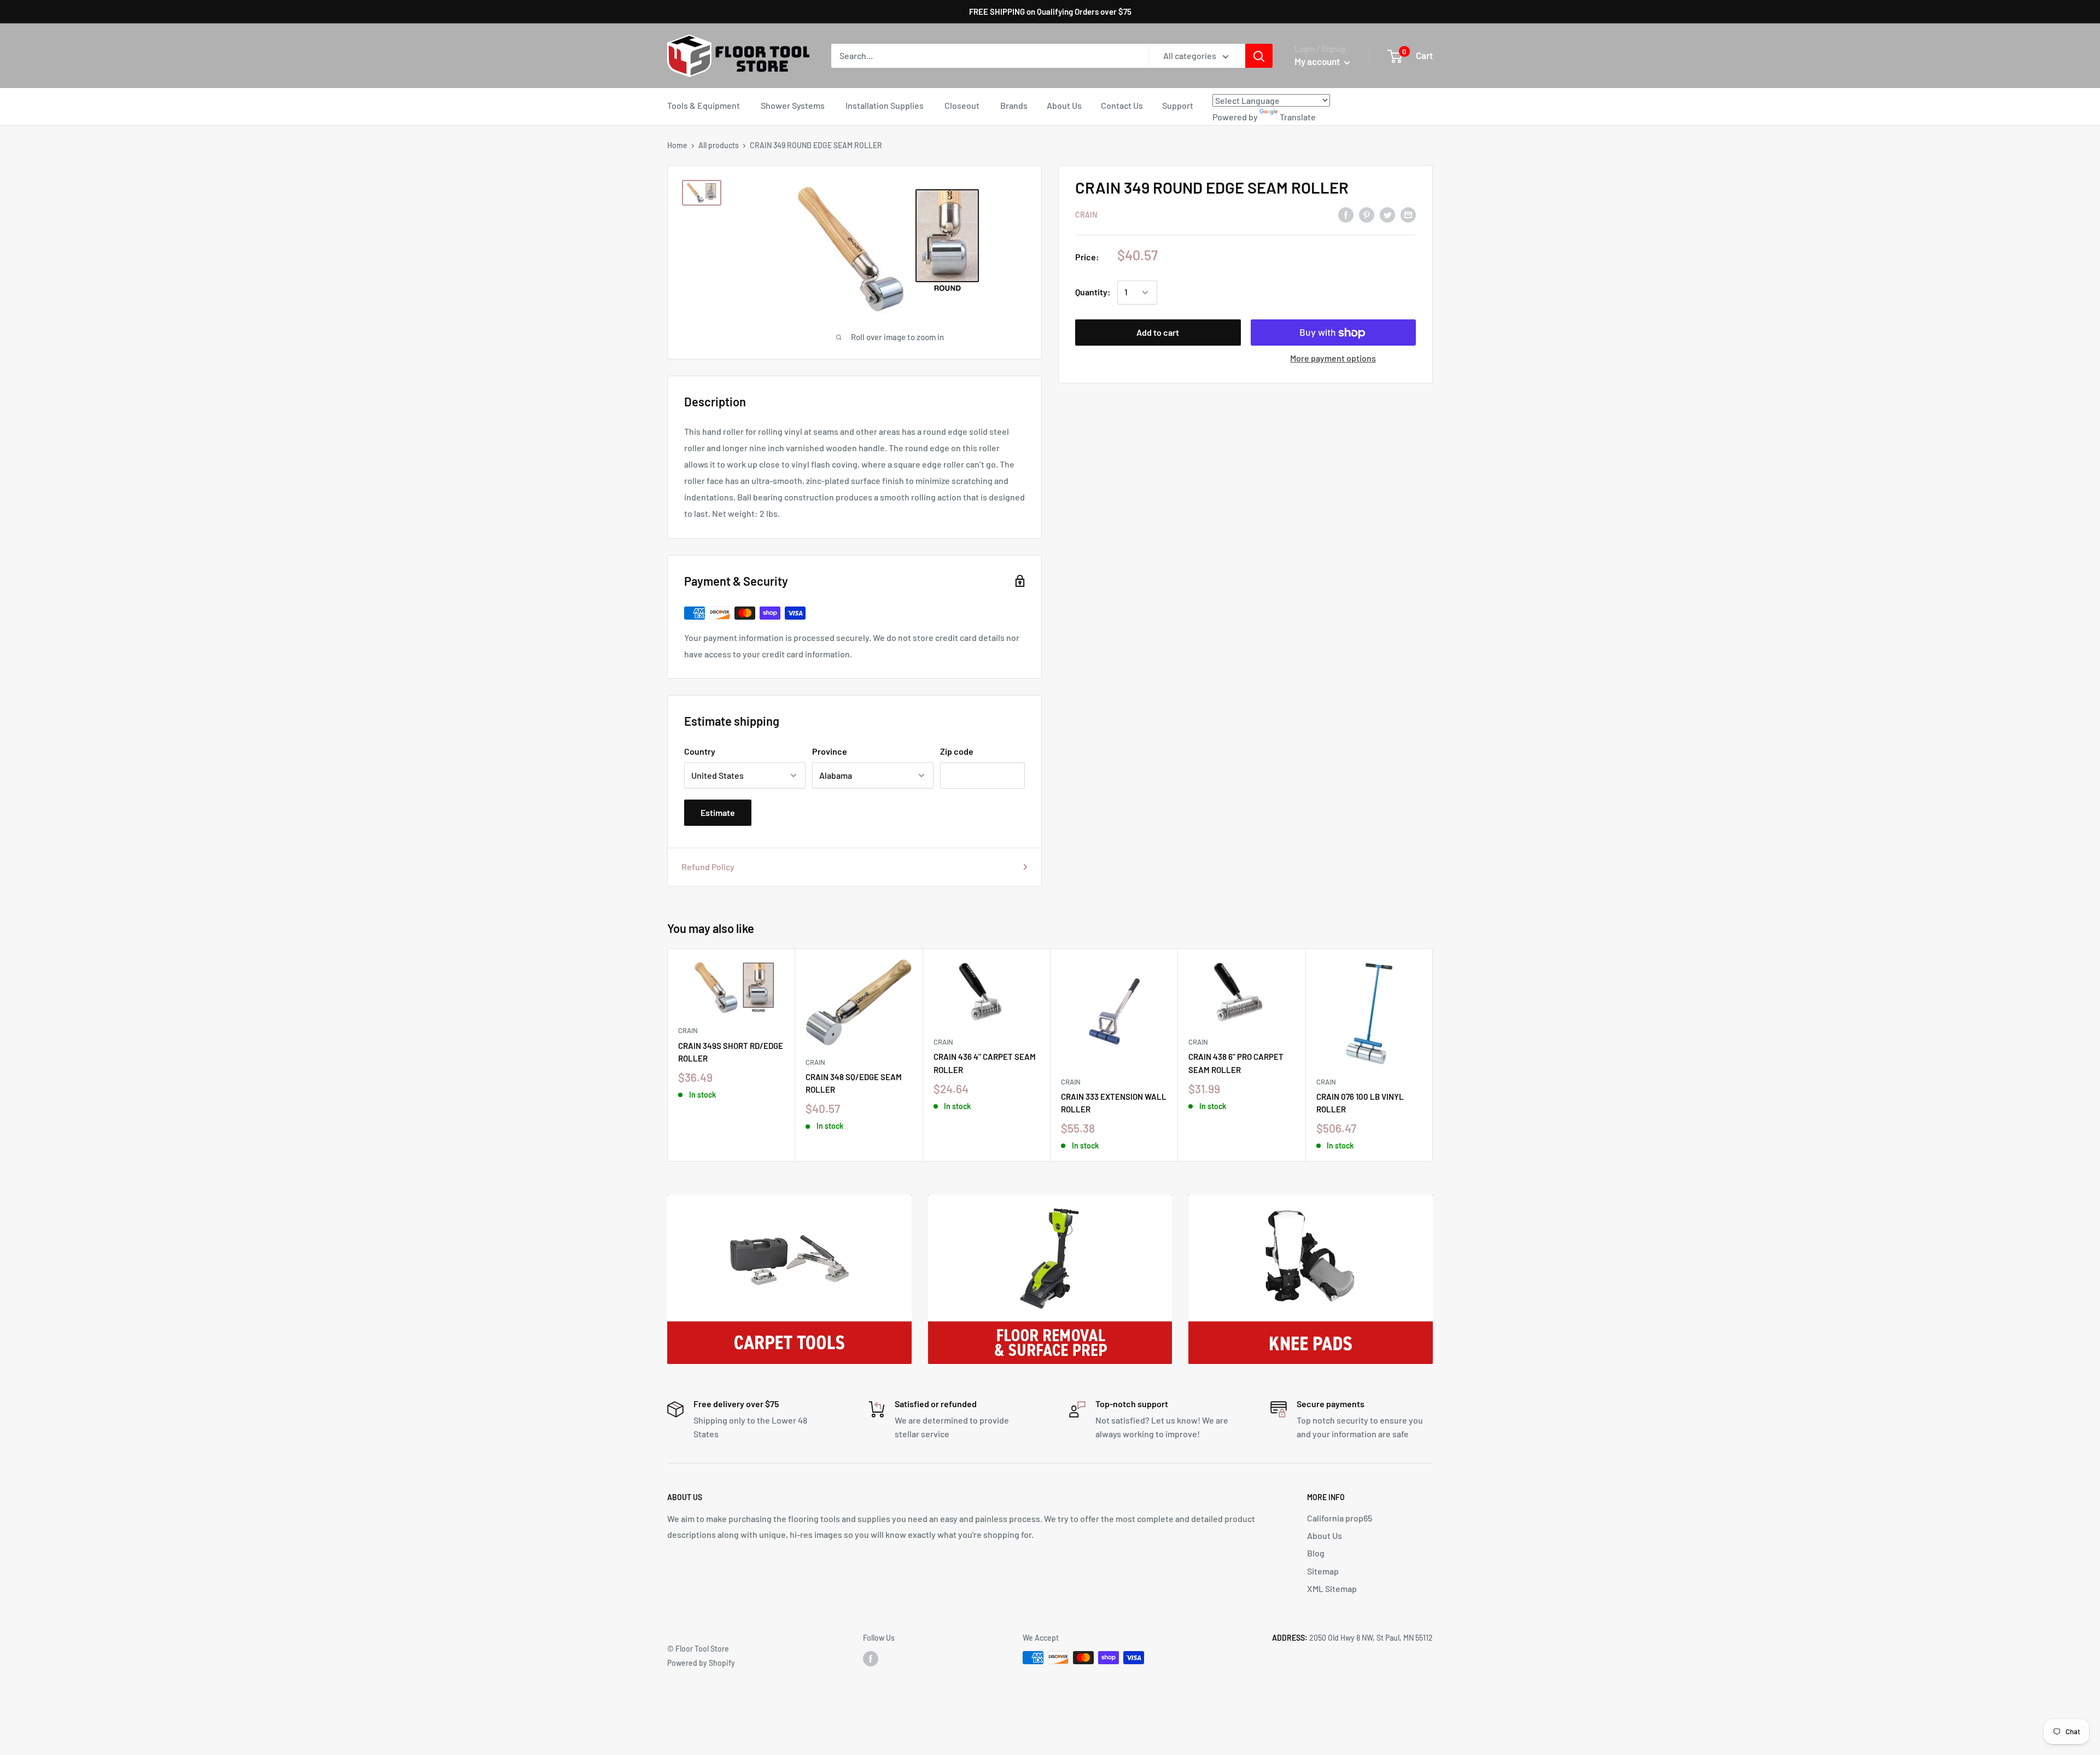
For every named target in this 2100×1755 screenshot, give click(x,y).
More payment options (1333, 358)
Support (1178, 105)
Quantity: (1093, 292)
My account (1318, 61)
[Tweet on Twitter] (1387, 214)
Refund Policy (708, 867)
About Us (1064, 105)
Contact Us (1122, 105)
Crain (1086, 215)
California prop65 (1340, 1518)
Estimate (718, 812)
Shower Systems (793, 105)
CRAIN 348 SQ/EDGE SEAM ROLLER (854, 1083)
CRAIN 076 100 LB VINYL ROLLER (1360, 1103)
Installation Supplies (885, 105)
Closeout (962, 105)
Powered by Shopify (701, 1663)
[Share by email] (1408, 214)
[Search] (1259, 56)
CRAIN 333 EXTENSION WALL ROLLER (1114, 1103)
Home (677, 145)
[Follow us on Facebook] (871, 1659)
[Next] (1433, 1055)
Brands (1014, 105)
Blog (1316, 1553)
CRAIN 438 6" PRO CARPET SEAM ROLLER (1236, 1063)
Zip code (957, 751)
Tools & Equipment (704, 105)
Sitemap (1323, 1571)
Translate (1298, 117)
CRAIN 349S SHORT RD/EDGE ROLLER (731, 1052)
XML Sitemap (1332, 1588)
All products (719, 145)
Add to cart (1158, 333)
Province (830, 751)
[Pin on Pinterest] (1367, 214)
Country (700, 751)
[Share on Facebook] (1346, 214)
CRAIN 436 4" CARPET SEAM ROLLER (985, 1063)
